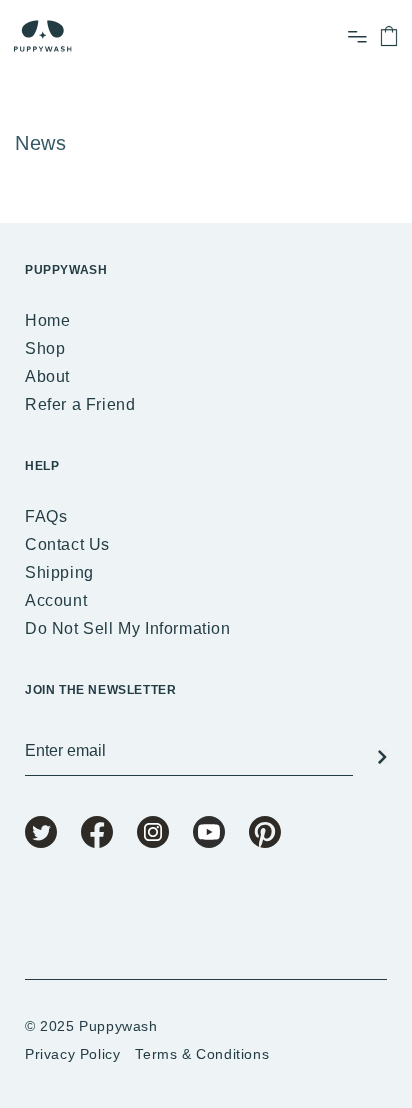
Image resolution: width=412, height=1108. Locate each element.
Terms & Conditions (202, 1054)
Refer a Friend (80, 404)
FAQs (46, 516)
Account (56, 600)
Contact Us (67, 544)
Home (47, 320)
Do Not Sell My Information (128, 628)
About (47, 376)
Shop (45, 348)
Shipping (59, 572)
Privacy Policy (72, 1054)
